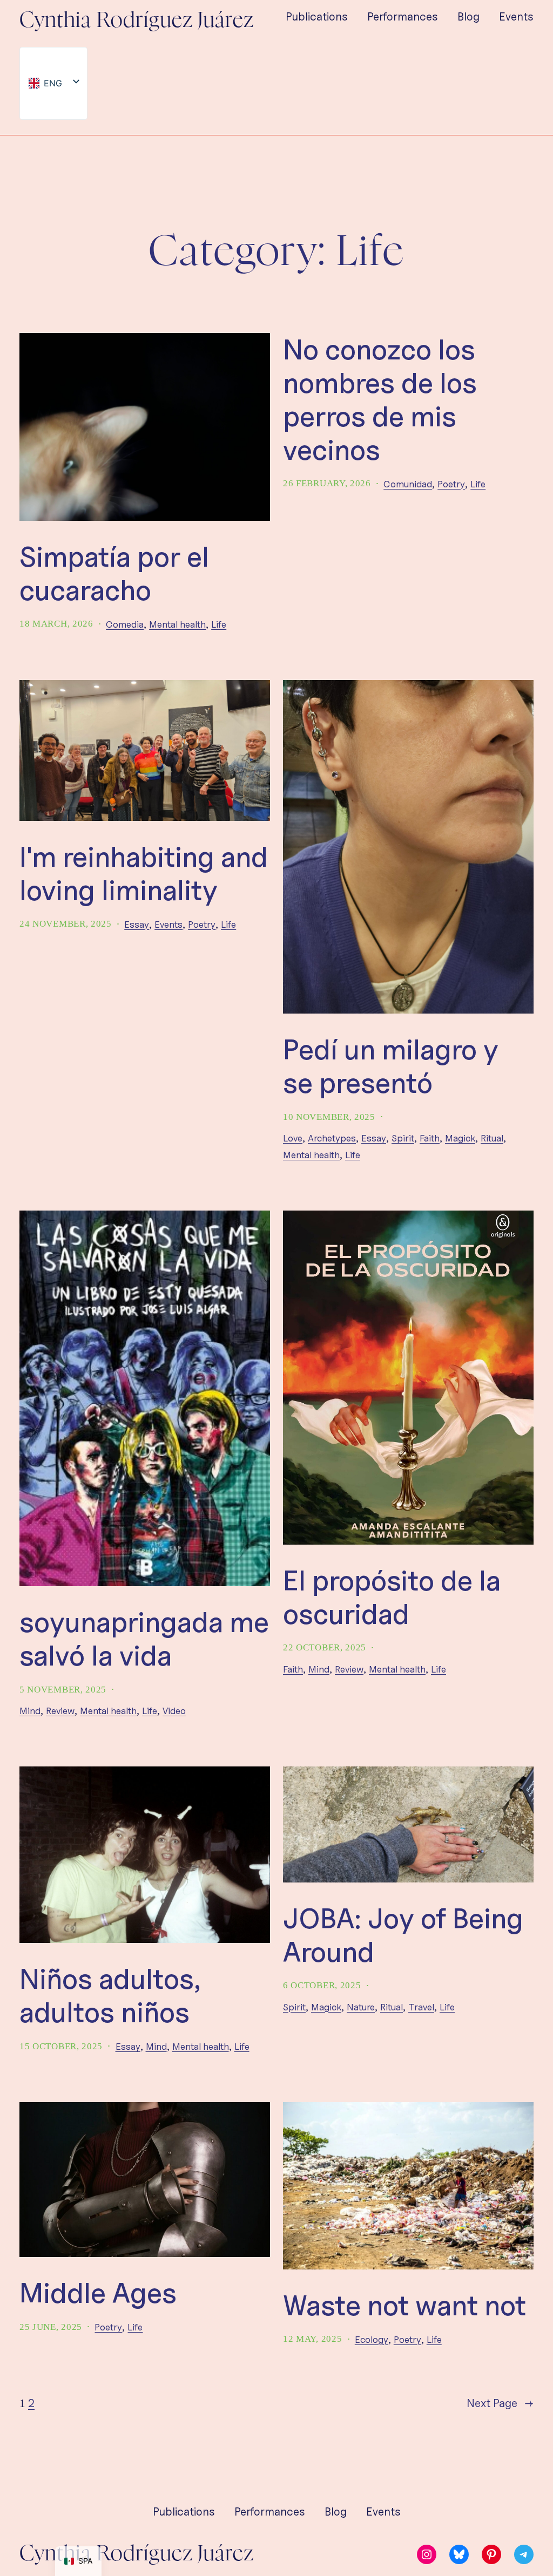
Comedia (125, 624)
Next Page (500, 2403)
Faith (430, 1138)
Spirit (403, 1138)
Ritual (492, 1138)
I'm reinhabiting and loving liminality (144, 874)
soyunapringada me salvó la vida (144, 1639)
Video (174, 1711)
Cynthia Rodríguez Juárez (137, 21)
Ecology (372, 2339)
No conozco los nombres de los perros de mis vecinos (380, 400)
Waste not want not (404, 2305)
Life (219, 624)
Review (60, 1711)
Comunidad (408, 484)
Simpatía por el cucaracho (114, 573)
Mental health (177, 624)
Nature (361, 2007)
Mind (30, 1711)
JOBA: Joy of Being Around (403, 1935)
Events (168, 924)
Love (293, 1138)
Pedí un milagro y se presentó (391, 1066)
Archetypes (332, 1138)
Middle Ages (98, 2293)
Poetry (451, 484)
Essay (137, 924)
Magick (460, 1138)
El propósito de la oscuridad (392, 1597)
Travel (421, 2007)
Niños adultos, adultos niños (110, 1996)
